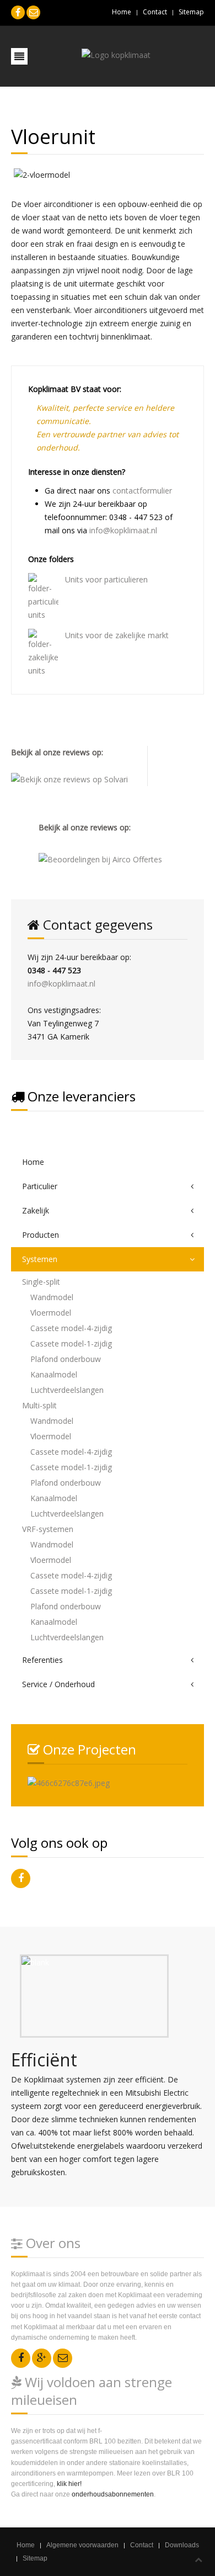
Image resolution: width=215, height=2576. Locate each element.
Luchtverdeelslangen (67, 1390)
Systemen (40, 1259)
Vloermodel (51, 1313)
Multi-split (39, 1405)
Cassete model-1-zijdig (71, 1343)
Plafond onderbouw (66, 1359)
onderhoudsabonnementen (113, 2494)
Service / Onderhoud (58, 1684)
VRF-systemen (48, 1529)
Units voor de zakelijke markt (117, 635)
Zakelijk (36, 1210)
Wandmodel (52, 1297)
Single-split (41, 1282)
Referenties (42, 1660)
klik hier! (69, 2484)
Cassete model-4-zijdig (71, 1328)
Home (122, 12)
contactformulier (142, 491)
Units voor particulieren (106, 579)
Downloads (182, 2545)
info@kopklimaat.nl (123, 530)
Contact (155, 12)
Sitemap (191, 12)
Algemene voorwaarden (82, 2545)
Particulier (40, 1186)
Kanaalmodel (54, 1374)
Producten (41, 1235)
